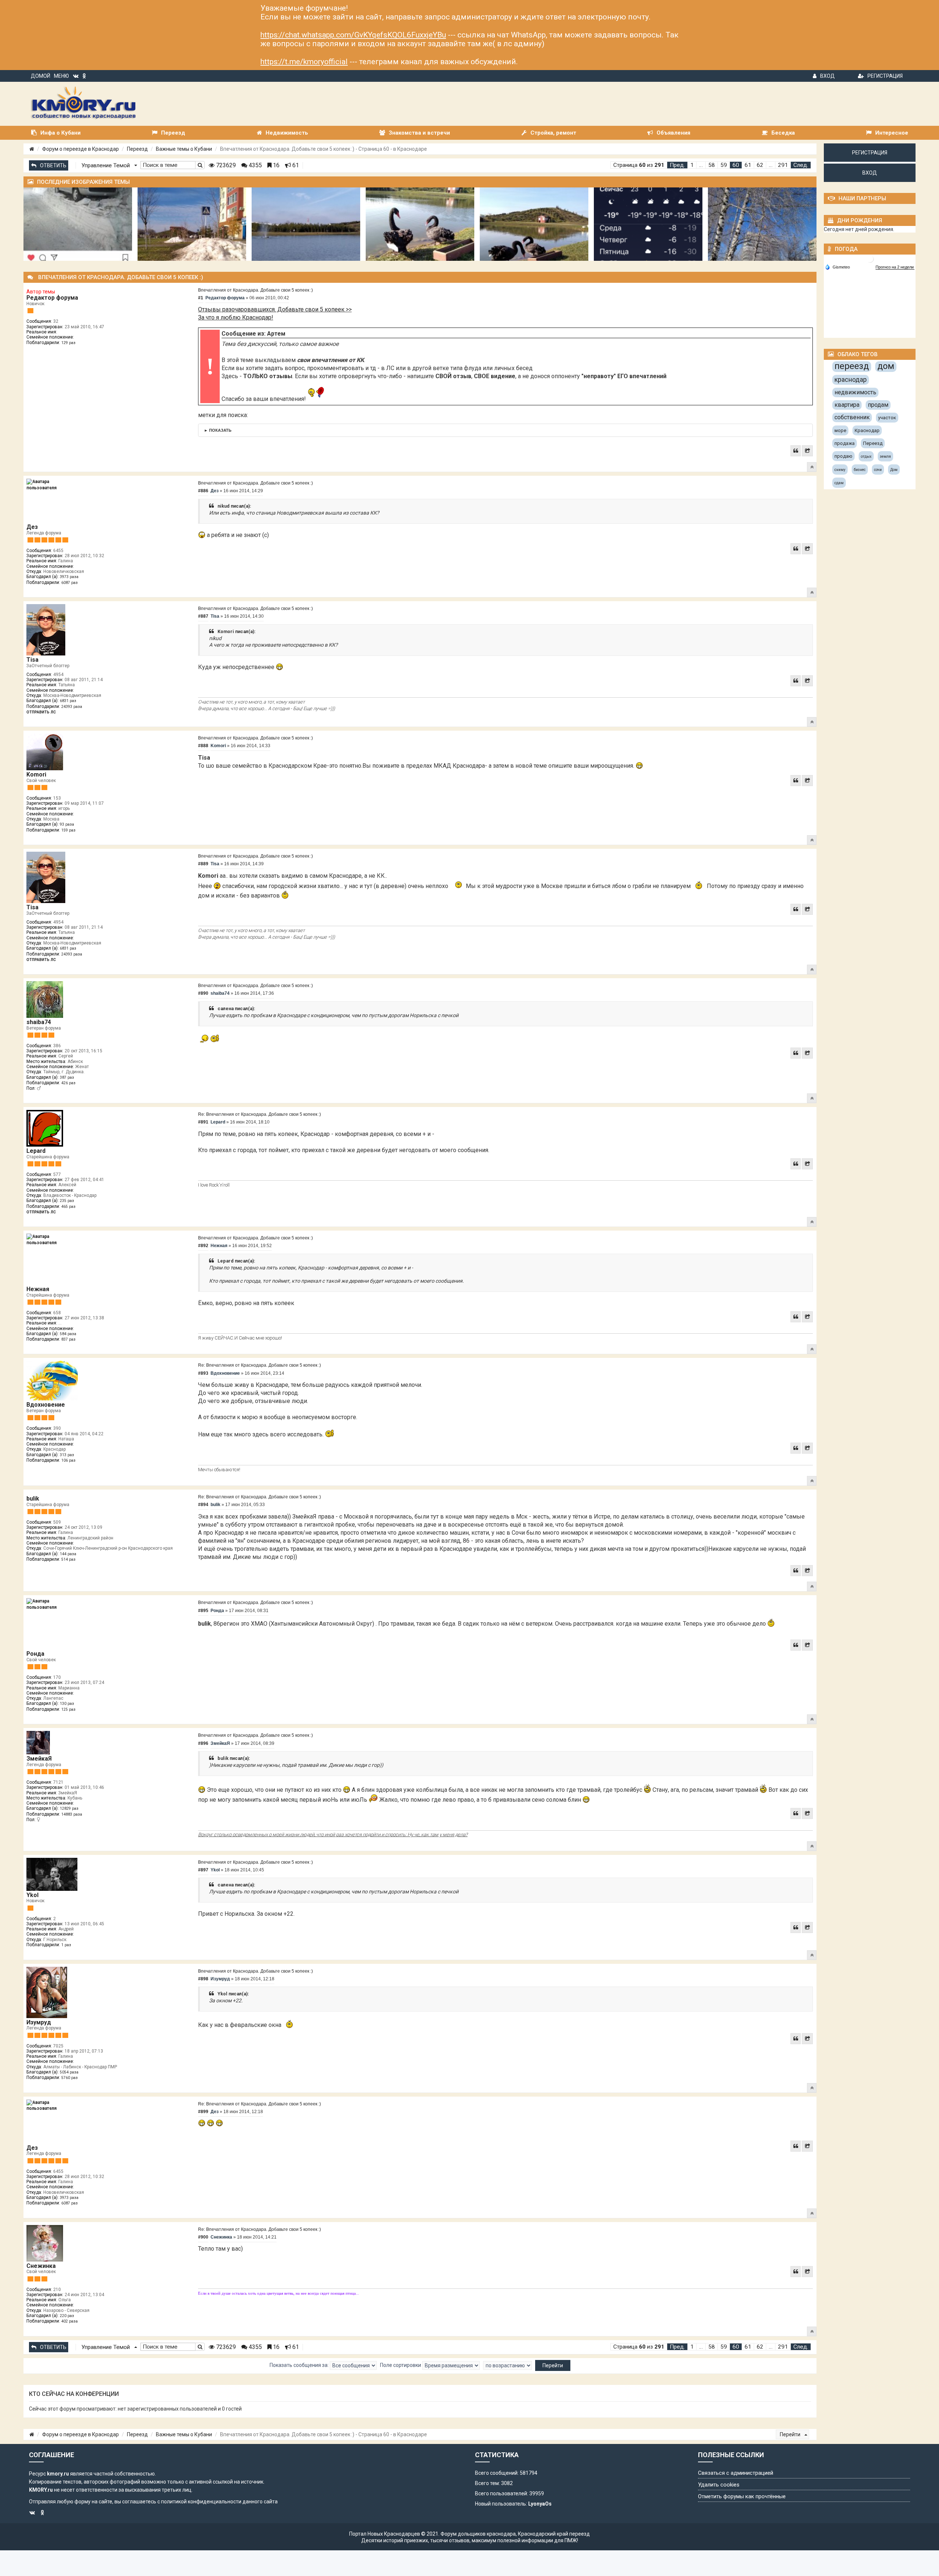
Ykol (32, 1895)
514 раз (68, 1559)
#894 (203, 1505)
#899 (203, 2112)
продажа (845, 443)
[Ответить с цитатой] (796, 451)
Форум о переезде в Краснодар (81, 149)
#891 (203, 1122)
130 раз (67, 1704)
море (840, 430)
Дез (32, 527)
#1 (201, 298)
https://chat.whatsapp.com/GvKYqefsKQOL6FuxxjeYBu (353, 35)
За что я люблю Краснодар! (236, 317)
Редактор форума (52, 298)
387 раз (67, 1077)
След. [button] (801, 165)
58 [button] (712, 165)
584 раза (68, 1334)
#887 (203, 616)
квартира (847, 405)
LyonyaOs (540, 2504)
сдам (839, 483)
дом (886, 366)
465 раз (68, 1207)
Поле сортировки (401, 2365)
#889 (203, 864)
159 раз (68, 830)
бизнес (860, 470)
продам (878, 405)
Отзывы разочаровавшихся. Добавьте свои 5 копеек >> (275, 309)
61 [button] (748, 165)
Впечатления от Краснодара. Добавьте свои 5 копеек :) (255, 290)
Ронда (35, 1654)
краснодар (851, 379)
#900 (203, 2237)
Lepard (36, 1151)
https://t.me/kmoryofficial (304, 62)
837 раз (68, 1339)
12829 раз (69, 1808)
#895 (203, 1611)
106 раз (68, 1460)
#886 (203, 491)
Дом (894, 470)
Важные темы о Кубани (184, 149)
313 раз (67, 1455)
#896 (203, 1743)
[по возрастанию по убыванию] (507, 2365)
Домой (41, 76)
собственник (852, 417)
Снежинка (41, 2266)
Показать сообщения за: (300, 2365)
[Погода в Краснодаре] (870, 258)
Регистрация (885, 76)
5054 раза (69, 2072)
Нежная (38, 1289)
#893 (203, 1373)
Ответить (53, 165)
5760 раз (70, 2078)
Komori (36, 774)
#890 (203, 993)
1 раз (66, 1945)
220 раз (67, 2316)
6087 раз (70, 583)
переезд (852, 366)
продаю (843, 456)
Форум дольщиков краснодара (478, 2534)
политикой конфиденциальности (201, 2502)
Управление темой (106, 165)
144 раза (68, 1554)
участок (887, 418)
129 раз (68, 343)
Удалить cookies (719, 2485)
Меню (61, 76)
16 (275, 165)
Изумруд (39, 2022)
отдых (866, 456)
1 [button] (692, 165)
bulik (33, 1499)
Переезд (137, 149)
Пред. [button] (677, 165)
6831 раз (68, 701)
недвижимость (855, 392)
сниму (840, 470)
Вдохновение (46, 1405)
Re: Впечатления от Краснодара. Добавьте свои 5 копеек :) (260, 1114)
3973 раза (69, 577)
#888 (203, 746)
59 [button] (724, 165)
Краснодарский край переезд (554, 2534)
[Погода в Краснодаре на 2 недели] (895, 267)
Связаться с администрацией (736, 2473)
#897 (203, 1870)
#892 (203, 1246)
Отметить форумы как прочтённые (742, 2496)
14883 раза (72, 1814)
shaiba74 (39, 1022)
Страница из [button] (639, 165)
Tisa (32, 660)
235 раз (67, 1201)
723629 (225, 165)
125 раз (68, 1709)
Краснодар (867, 430)
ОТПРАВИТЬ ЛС (41, 712)
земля (885, 456)
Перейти (791, 2434)
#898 (203, 1979)
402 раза (70, 2321)
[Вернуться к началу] (812, 467)
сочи (878, 470)
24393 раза (72, 707)
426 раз (68, 1083)
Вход (827, 76)
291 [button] (783, 165)
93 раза (67, 824)
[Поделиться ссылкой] (807, 451)
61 (295, 165)
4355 (255, 165)
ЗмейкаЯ (39, 1759)
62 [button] (760, 165)
